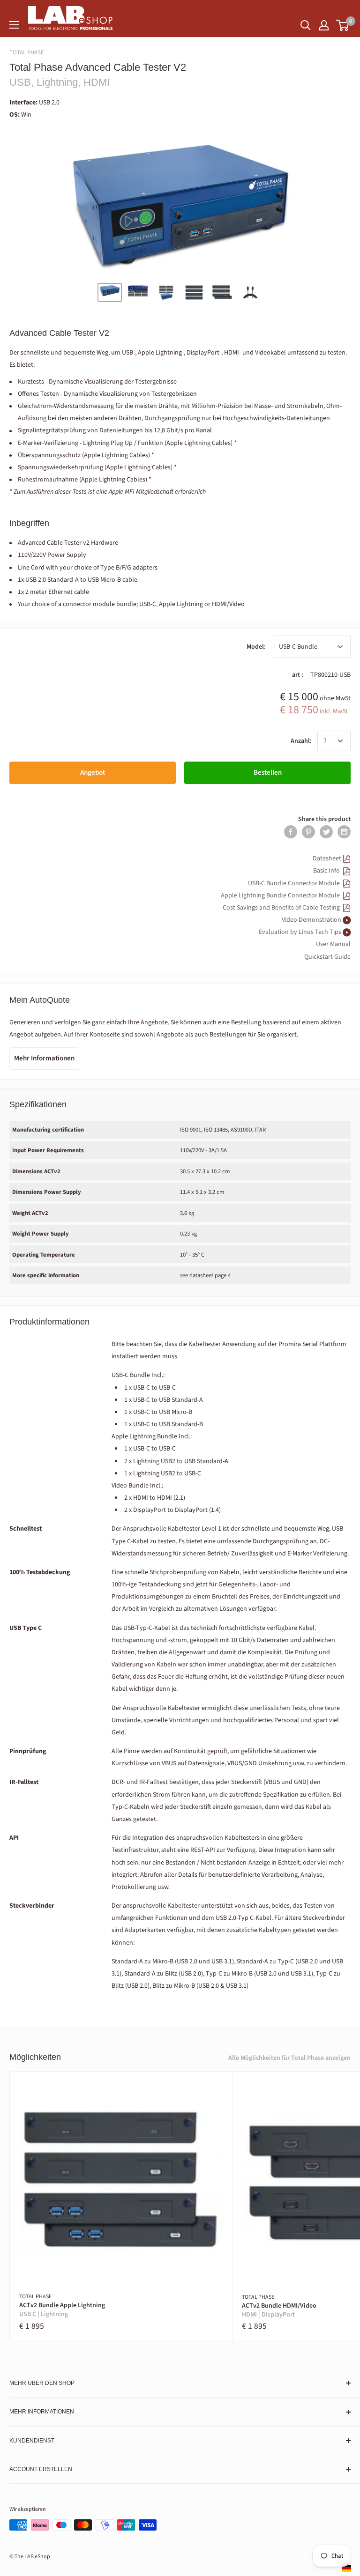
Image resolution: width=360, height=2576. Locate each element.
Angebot (93, 773)
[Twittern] (326, 832)
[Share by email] (344, 832)
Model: (256, 647)
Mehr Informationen (44, 1058)
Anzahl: (301, 741)
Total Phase (27, 52)
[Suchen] (306, 25)
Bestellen (268, 773)
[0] (343, 25)
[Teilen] (291, 832)
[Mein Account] (324, 25)
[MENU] (14, 25)
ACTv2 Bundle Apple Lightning (62, 2310)
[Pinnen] (308, 832)
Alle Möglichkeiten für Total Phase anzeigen (289, 2058)
